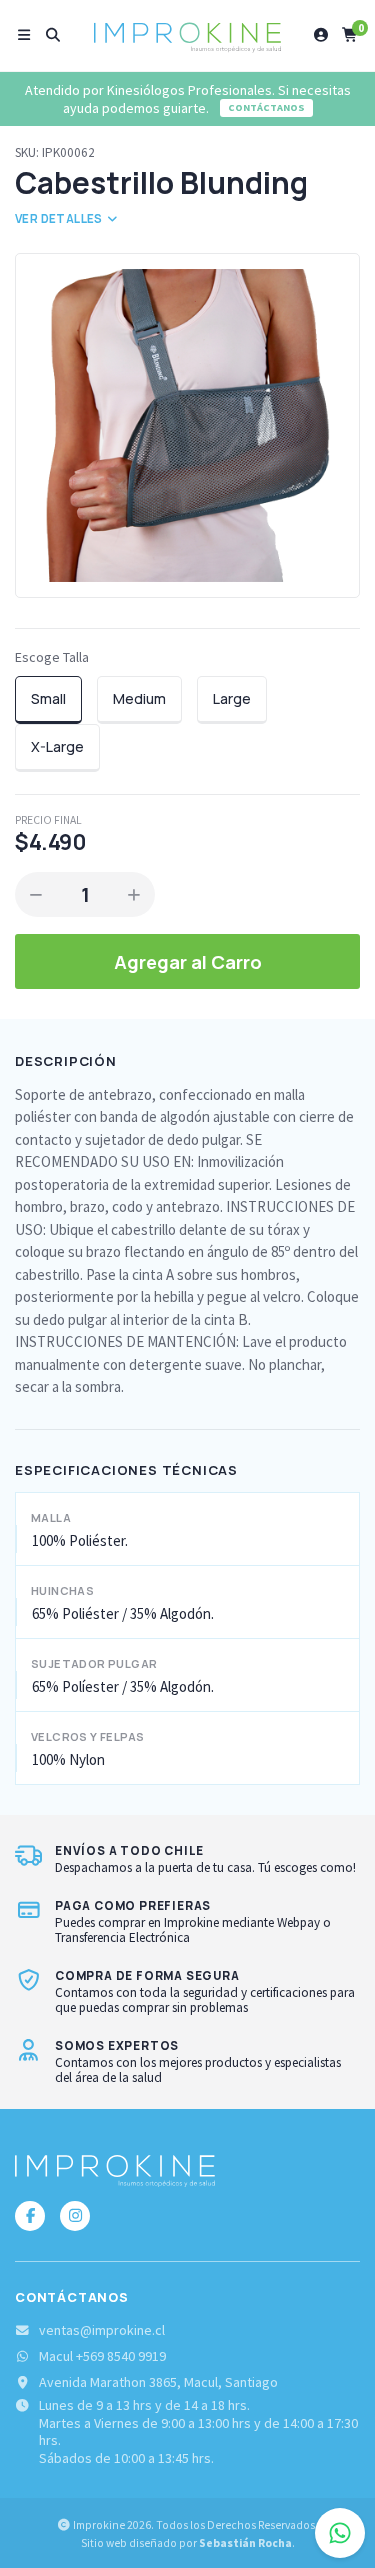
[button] (24, 35)
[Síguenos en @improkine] (30, 2216)
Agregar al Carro (188, 962)
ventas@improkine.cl (102, 2330)
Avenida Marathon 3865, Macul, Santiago (158, 2382)
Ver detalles (60, 218)
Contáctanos (266, 107)
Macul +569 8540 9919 (102, 2356)
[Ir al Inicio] (188, 35)
